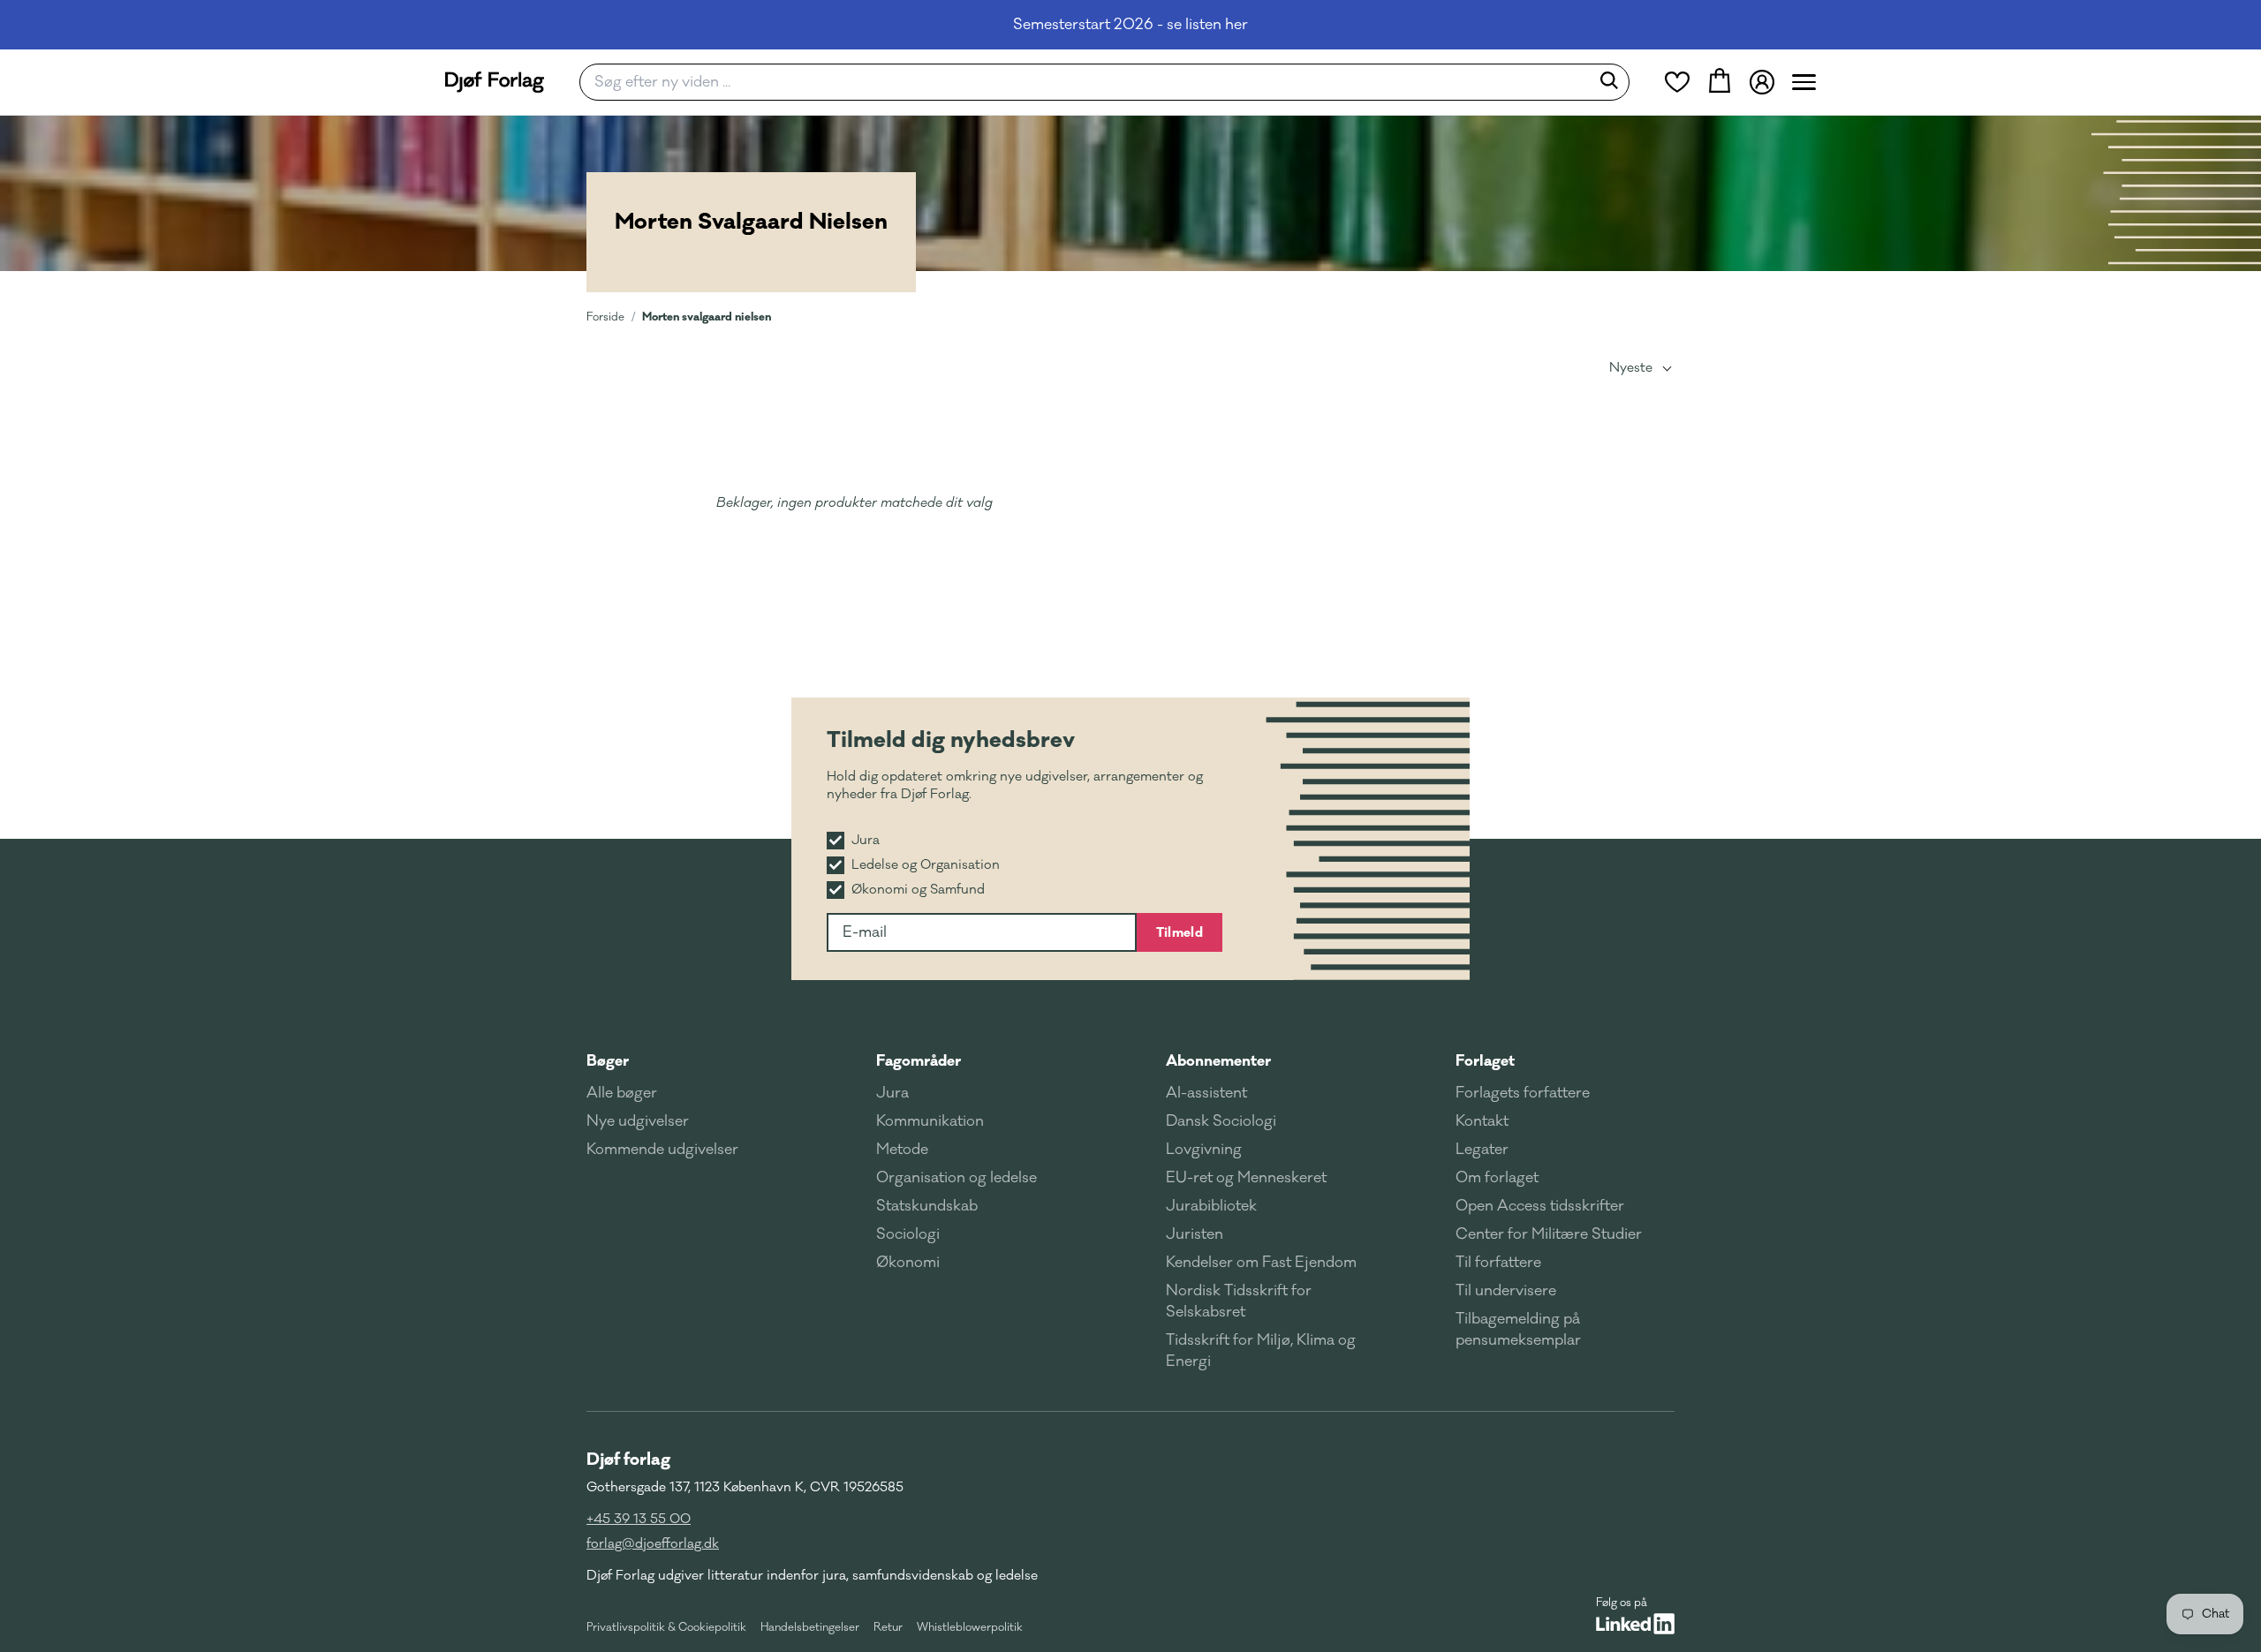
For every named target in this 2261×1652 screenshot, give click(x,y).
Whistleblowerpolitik (970, 1627)
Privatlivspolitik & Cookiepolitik (666, 1627)
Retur (888, 1627)
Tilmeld (1180, 932)
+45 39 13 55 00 (639, 1519)
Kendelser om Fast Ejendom (1261, 1263)
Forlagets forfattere (1523, 1093)
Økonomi (908, 1263)
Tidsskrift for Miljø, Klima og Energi (1261, 1351)
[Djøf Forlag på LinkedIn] (1635, 1624)
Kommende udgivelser (662, 1150)
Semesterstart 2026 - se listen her (1130, 25)
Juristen (1195, 1234)
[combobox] (1090, 82)
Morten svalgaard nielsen (707, 317)
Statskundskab (927, 1206)
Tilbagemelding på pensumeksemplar (1518, 1330)
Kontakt (1482, 1121)
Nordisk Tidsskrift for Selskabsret (1239, 1301)
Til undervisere (1506, 1291)
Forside (605, 317)
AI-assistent (1206, 1093)
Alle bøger (622, 1093)
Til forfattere (1498, 1263)
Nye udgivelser (638, 1121)
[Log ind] (1762, 82)
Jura (892, 1093)
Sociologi (908, 1234)
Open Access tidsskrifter (1540, 1206)
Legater (1482, 1150)
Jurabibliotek (1211, 1206)
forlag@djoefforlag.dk (653, 1544)
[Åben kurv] (1720, 82)
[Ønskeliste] (1677, 82)
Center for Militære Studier (1549, 1234)
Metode (902, 1150)
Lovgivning (1204, 1150)
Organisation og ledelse (957, 1178)
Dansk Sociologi (1221, 1121)
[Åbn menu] (1804, 82)
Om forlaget (1497, 1178)
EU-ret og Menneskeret (1246, 1178)
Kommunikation (930, 1121)
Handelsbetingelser (810, 1627)
